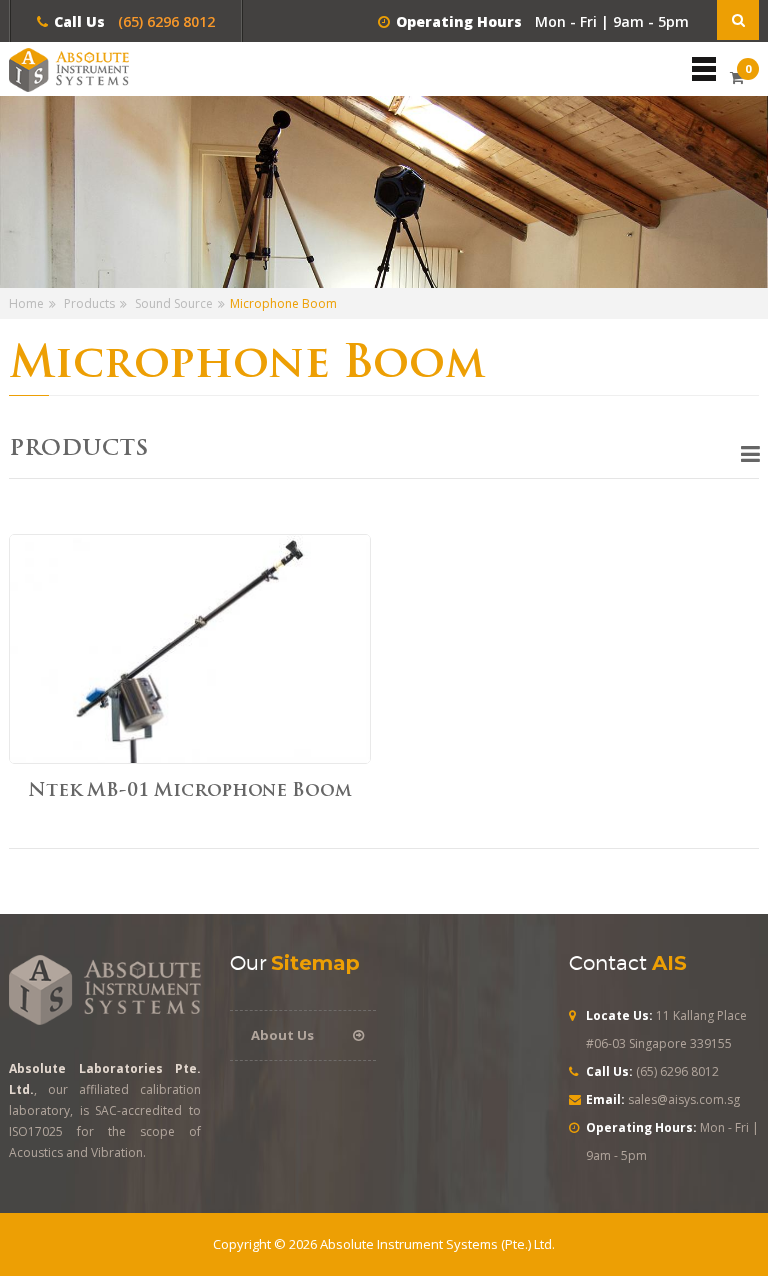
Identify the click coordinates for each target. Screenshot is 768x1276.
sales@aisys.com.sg (684, 1099)
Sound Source (174, 303)
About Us (282, 1035)
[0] (737, 77)
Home (26, 303)
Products (89, 303)
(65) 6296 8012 (164, 21)
